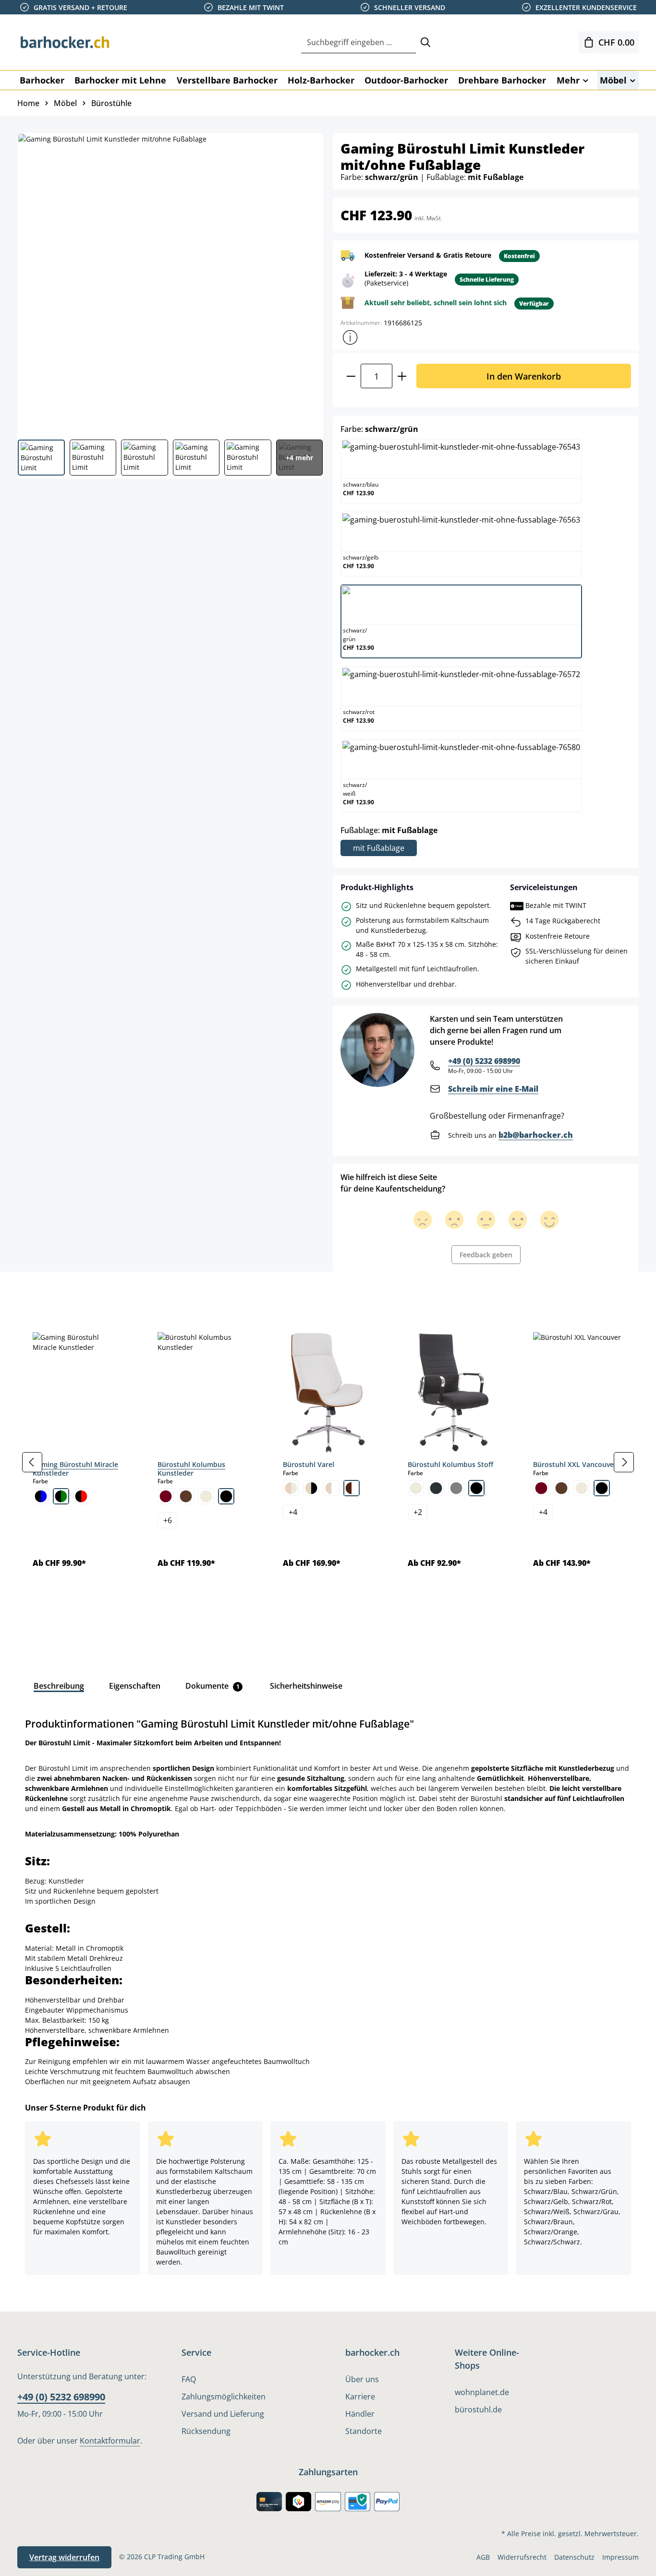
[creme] (206, 1496)
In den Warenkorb (524, 376)
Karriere (360, 2397)
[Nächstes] (624, 1462)
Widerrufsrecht (522, 2557)
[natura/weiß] (331, 1488)
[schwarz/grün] (61, 1496)
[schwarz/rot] (81, 1496)
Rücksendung (206, 2431)
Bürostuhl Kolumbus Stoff (450, 1464)
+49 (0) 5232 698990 (484, 1061)
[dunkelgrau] (436, 1488)
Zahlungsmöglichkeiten (224, 2397)
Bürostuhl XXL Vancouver (575, 1464)
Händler (360, 2414)
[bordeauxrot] (166, 1496)
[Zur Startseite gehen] (65, 42)
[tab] (34, 1293)
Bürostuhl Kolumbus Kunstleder (191, 1469)
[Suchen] (425, 42)
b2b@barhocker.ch (536, 1135)
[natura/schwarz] (311, 1488)
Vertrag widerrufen (64, 2557)
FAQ (189, 2379)
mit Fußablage (379, 848)
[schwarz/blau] (41, 1496)
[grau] (456, 1488)
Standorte (364, 2431)
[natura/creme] (291, 1488)
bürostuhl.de (478, 2409)
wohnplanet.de (482, 2392)
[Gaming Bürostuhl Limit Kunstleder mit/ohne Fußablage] (170, 283)
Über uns (362, 2379)
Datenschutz (574, 2557)
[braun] (186, 1496)
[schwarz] (226, 1496)
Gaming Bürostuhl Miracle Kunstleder (75, 1469)
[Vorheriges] (32, 1462)
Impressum (620, 2557)
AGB (483, 2557)
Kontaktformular (110, 2441)
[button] (350, 337)
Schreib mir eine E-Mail (493, 1089)
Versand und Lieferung (223, 2414)
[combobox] (358, 42)
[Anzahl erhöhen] (402, 376)
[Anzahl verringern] (351, 376)
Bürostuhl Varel (309, 1464)
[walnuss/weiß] (352, 1488)
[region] (328, 1462)
